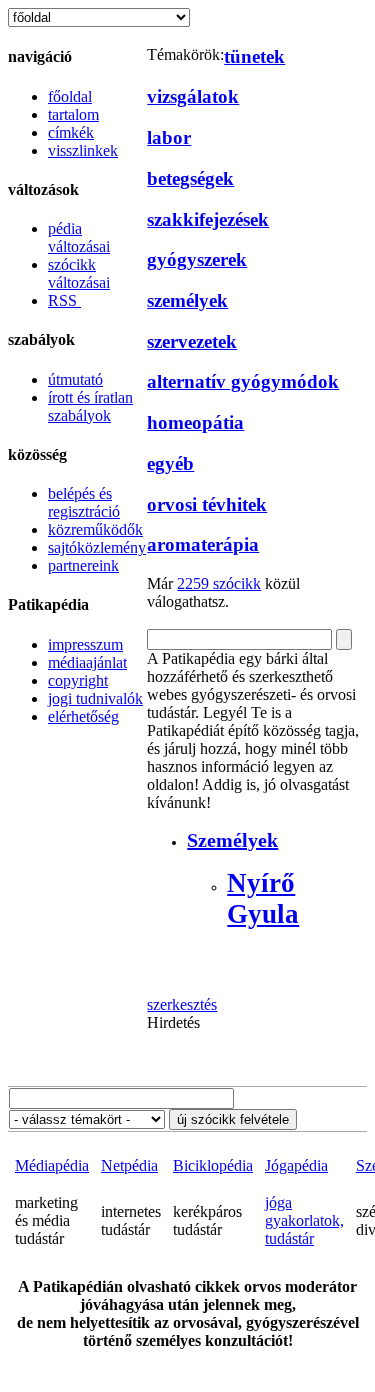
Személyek (232, 840)
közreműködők (95, 529)
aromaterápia (203, 544)
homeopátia (195, 422)
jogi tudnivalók (95, 698)
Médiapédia (52, 1165)
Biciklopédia (213, 1165)
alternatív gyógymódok (243, 381)
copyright (78, 680)
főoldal (70, 96)
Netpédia (129, 1165)
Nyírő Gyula (263, 898)
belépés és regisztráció (84, 502)
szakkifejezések (208, 219)
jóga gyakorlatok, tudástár (304, 1220)
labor (169, 137)
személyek (187, 300)
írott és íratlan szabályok (90, 406)
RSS (64, 300)
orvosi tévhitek (207, 504)
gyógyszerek (197, 259)
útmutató (75, 379)
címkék (71, 132)
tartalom (73, 114)
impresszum (85, 644)
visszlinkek (83, 150)
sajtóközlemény (97, 547)
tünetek (254, 56)
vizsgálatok (193, 96)
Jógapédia (296, 1165)
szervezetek (192, 341)
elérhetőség (83, 716)
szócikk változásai (79, 273)
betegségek (190, 178)
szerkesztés (182, 1004)
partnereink (83, 565)
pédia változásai (79, 237)
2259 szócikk (219, 583)
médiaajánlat (87, 662)
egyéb (170, 463)
